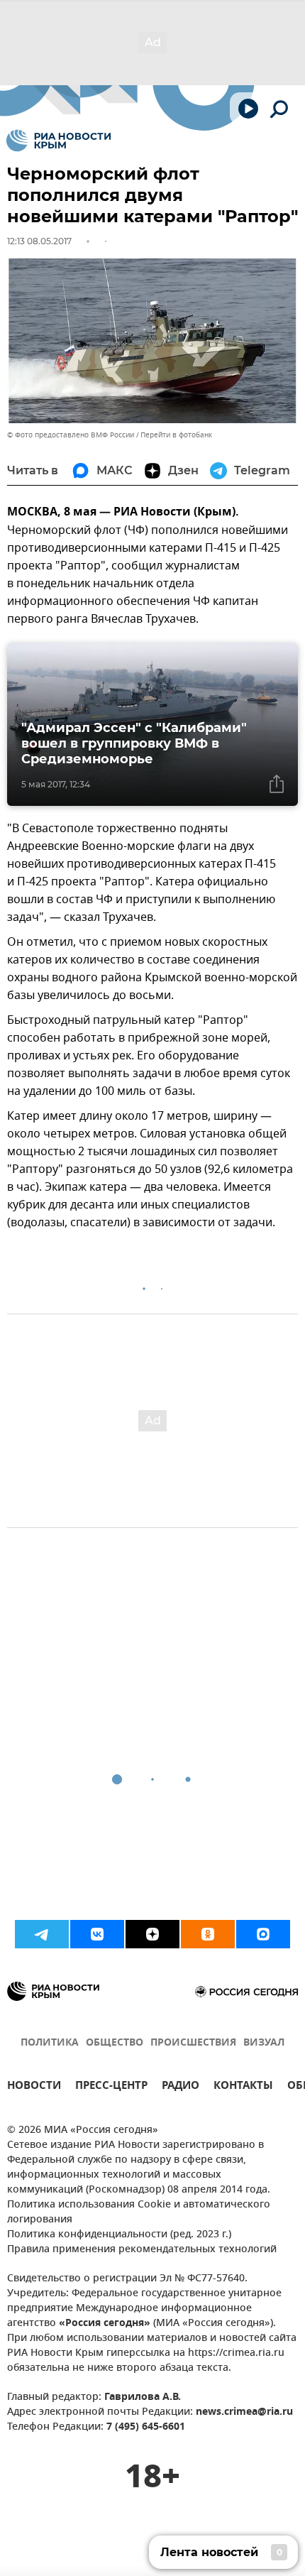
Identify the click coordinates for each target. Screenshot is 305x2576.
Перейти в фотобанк (176, 435)
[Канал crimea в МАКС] (263, 1934)
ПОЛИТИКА (50, 2043)
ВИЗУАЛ (264, 2043)
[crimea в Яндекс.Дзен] (152, 1934)
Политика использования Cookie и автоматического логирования (139, 2212)
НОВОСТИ (34, 2087)
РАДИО (181, 2087)
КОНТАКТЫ (243, 2087)
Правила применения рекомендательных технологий (142, 2250)
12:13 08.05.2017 (39, 241)
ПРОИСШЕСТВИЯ (193, 2043)
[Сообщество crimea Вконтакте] (97, 1934)
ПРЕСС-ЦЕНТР (111, 2087)
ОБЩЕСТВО (115, 2043)
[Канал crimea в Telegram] (42, 1934)
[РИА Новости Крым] (59, 141)
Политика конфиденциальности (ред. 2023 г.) (119, 2235)
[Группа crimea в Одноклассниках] (208, 1934)
